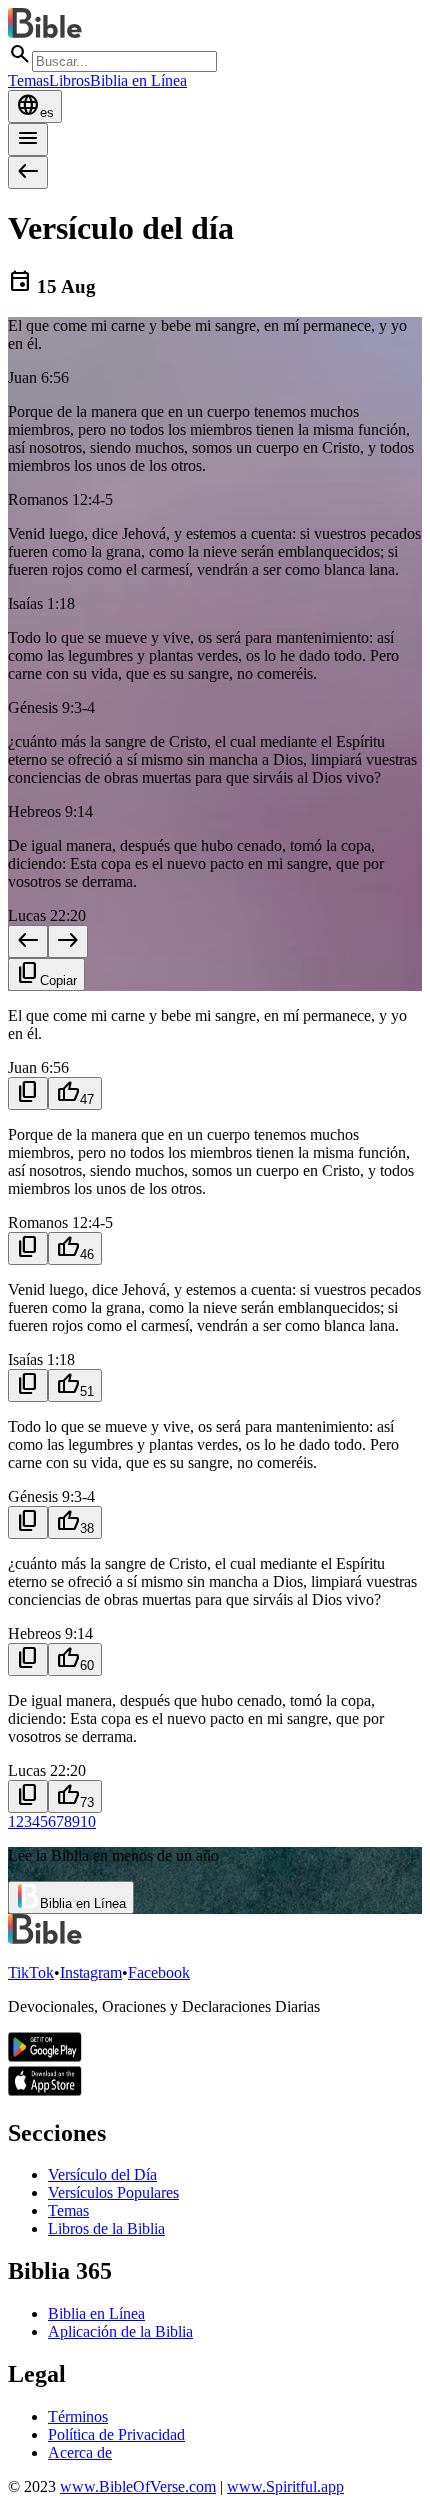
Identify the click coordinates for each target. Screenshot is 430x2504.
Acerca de (80, 2452)
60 (75, 1658)
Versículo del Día (102, 2174)
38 (75, 1521)
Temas (28, 80)
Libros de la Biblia (106, 2228)
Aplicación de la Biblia (120, 2331)
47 (75, 1092)
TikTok (31, 1972)
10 (88, 1821)
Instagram (91, 1972)
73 (75, 1795)
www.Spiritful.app (285, 2486)
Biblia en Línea (138, 80)
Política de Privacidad (116, 2434)
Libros (69, 80)
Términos (78, 2416)
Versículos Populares (113, 2192)
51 (75, 1384)
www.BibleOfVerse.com (138, 2486)
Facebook (159, 1972)
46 (75, 1247)
